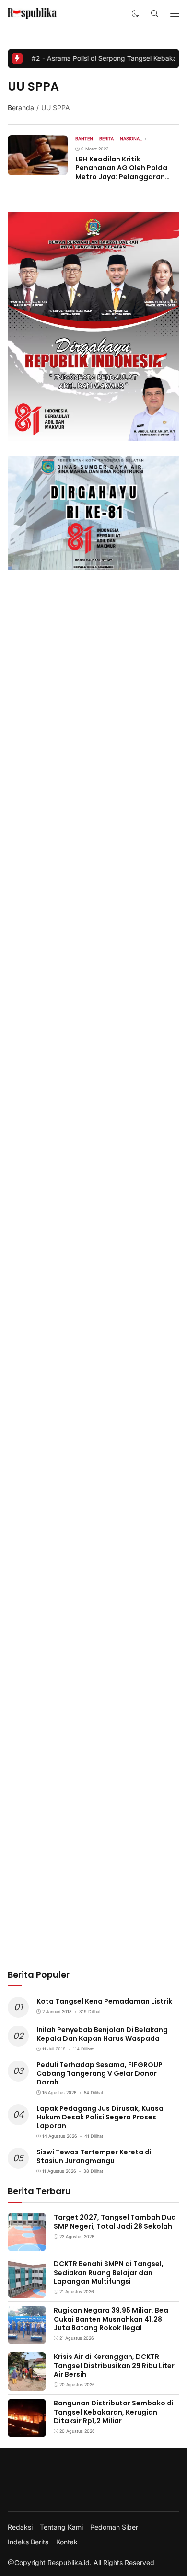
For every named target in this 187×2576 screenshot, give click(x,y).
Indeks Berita (28, 2542)
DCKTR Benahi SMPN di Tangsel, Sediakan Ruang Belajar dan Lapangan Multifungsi (109, 2272)
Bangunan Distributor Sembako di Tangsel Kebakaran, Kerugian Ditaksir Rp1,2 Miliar (114, 2412)
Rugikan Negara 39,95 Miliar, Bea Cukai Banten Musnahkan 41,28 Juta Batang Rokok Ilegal (111, 2319)
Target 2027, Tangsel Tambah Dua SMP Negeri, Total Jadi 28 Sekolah (115, 2221)
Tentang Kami (61, 2527)
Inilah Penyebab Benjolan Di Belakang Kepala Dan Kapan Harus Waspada (102, 2034)
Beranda (21, 108)
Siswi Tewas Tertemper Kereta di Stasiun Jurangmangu (94, 2156)
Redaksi (20, 2527)
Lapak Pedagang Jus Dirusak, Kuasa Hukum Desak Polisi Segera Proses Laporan (100, 2117)
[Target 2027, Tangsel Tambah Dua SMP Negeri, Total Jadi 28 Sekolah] (27, 2245)
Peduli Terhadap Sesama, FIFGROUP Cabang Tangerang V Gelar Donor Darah (99, 2073)
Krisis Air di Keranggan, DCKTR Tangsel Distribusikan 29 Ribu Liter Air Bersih (114, 2365)
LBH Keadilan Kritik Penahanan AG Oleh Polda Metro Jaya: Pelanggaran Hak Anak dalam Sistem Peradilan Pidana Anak (121, 177)
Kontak (67, 2542)
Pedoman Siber (114, 2527)
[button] (135, 14)
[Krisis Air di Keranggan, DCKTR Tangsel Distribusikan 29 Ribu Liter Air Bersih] (27, 2384)
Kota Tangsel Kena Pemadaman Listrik (104, 2001)
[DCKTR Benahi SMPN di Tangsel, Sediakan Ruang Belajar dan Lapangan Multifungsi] (27, 2291)
